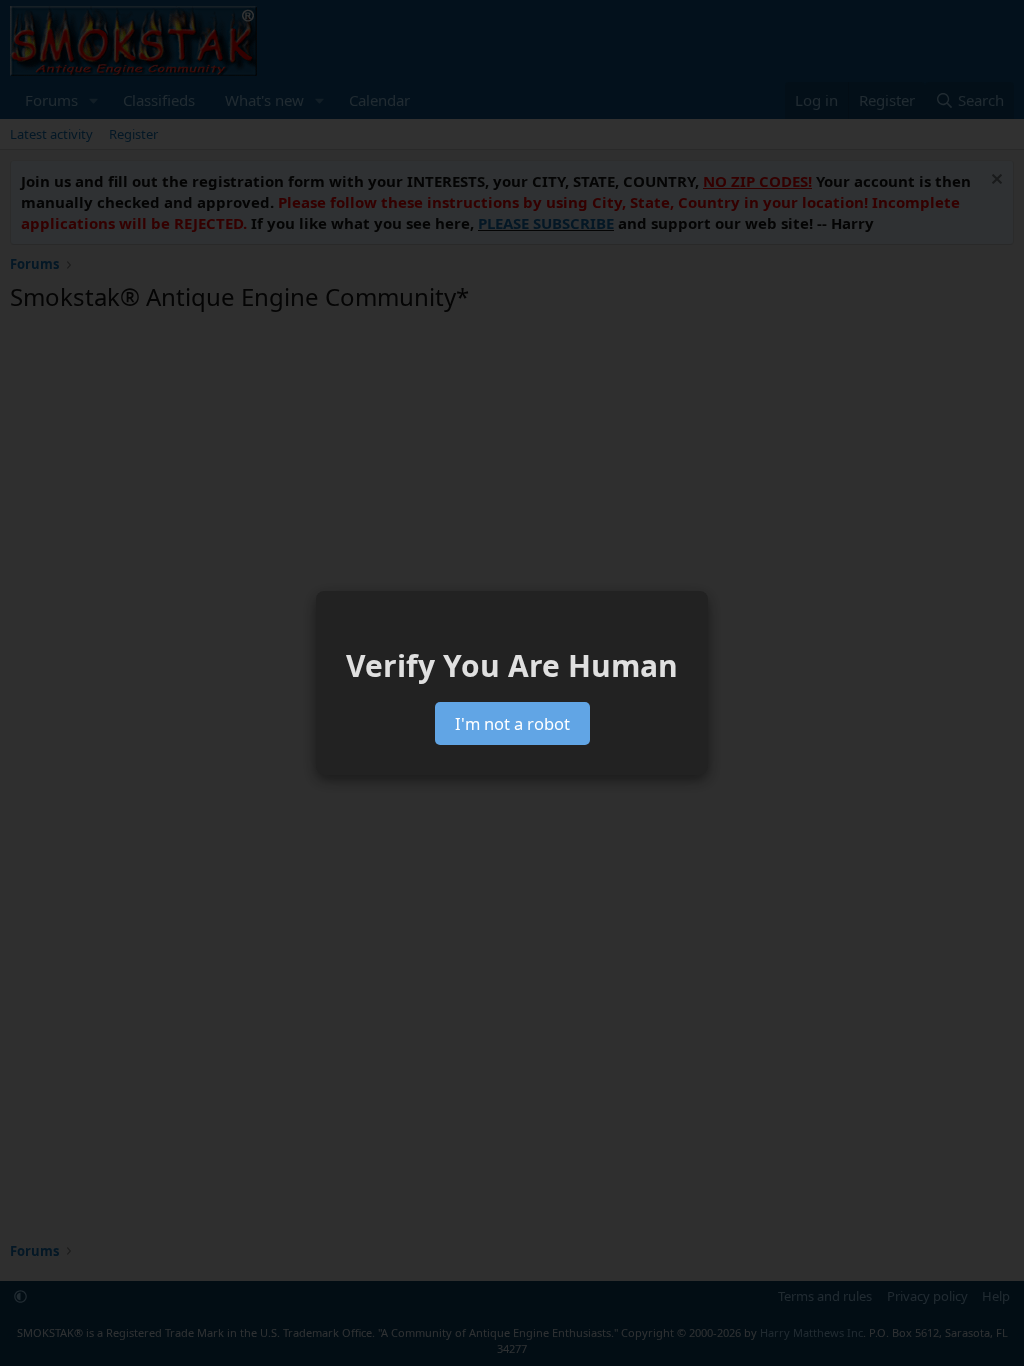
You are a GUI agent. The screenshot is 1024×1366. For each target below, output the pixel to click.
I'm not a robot (512, 723)
